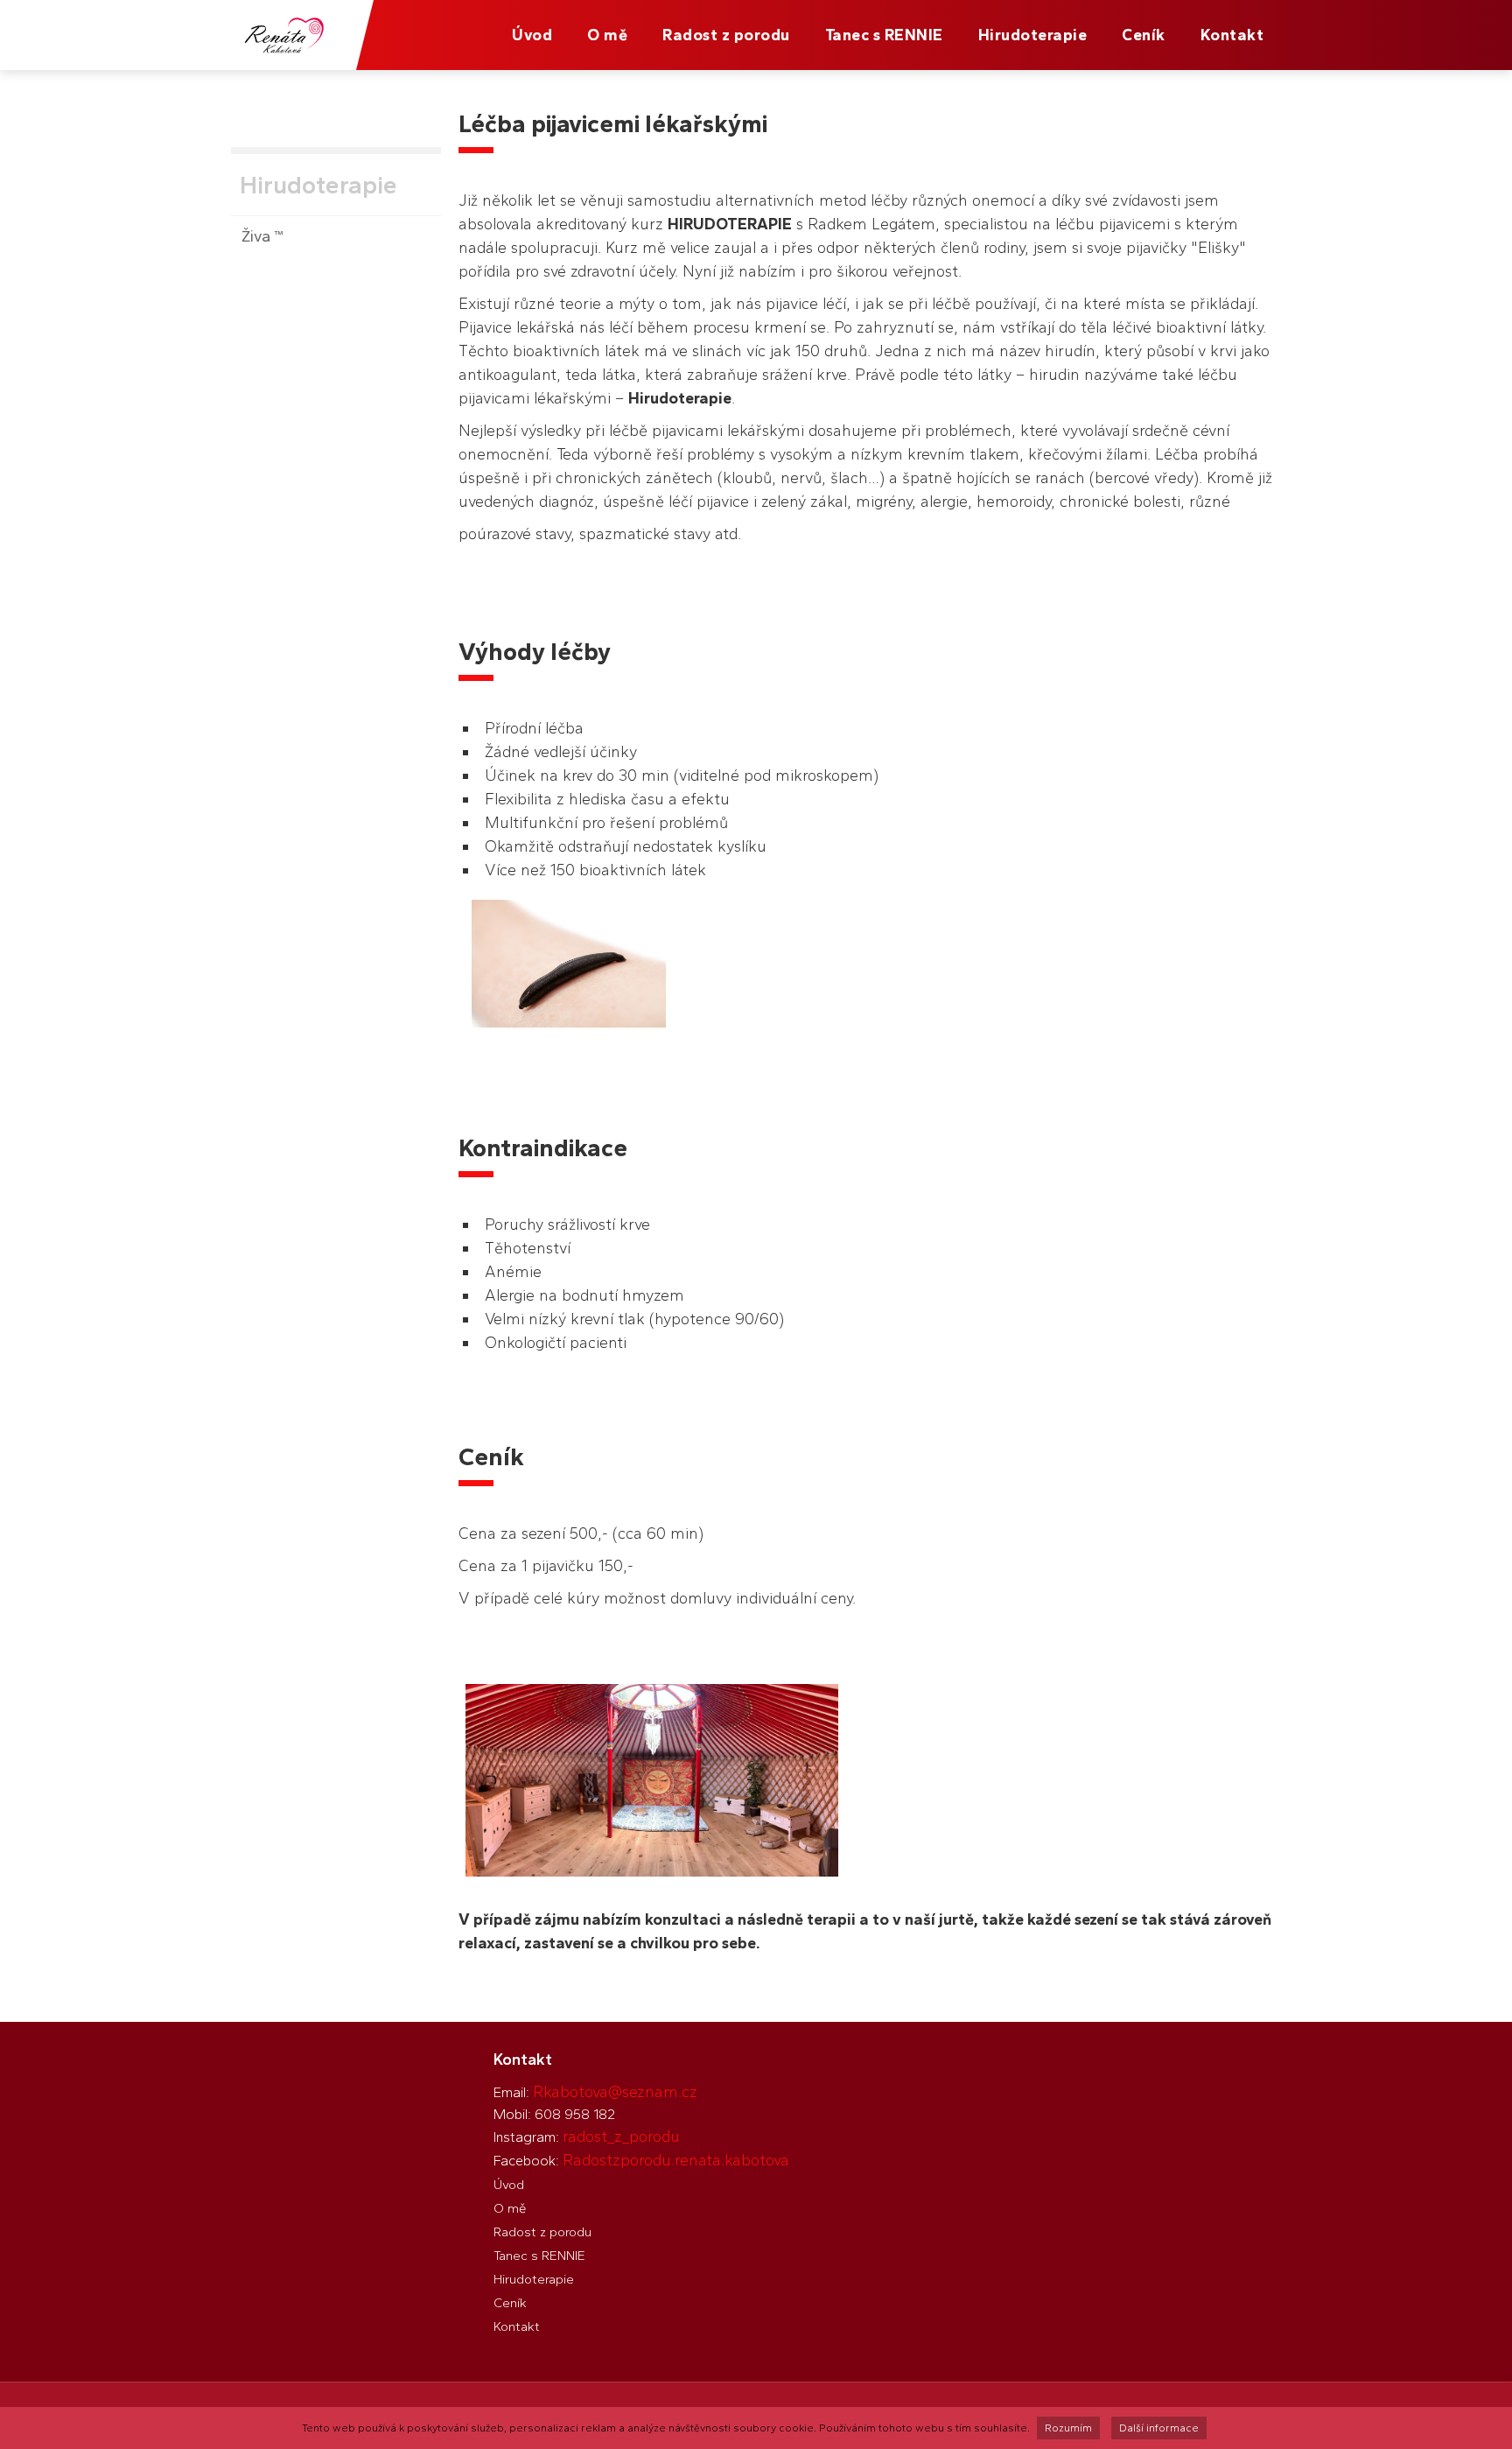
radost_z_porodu (621, 2137)
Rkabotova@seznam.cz (615, 2092)
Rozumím (1068, 2428)
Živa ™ (262, 236)
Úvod (532, 35)
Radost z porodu (726, 35)
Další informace (1159, 2428)
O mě (607, 35)
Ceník (1144, 35)
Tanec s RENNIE (884, 35)
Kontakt (1232, 35)
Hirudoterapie (1033, 35)
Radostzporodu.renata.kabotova (676, 2160)
